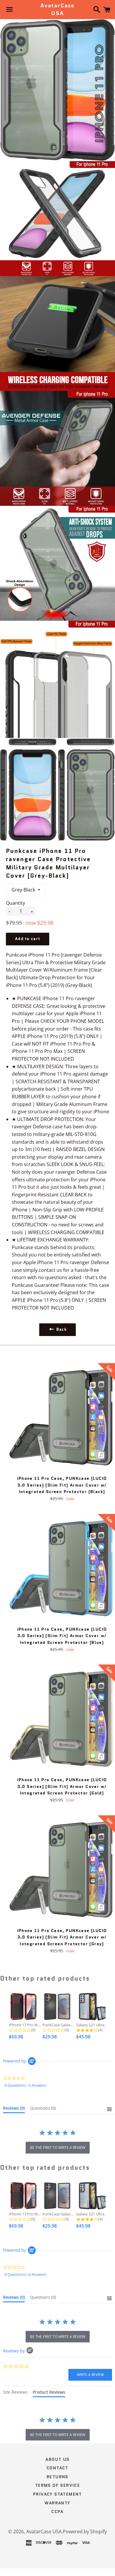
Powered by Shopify (85, 2532)
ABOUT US (57, 2459)
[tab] (14, 2109)
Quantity (15, 903)
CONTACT (57, 2468)
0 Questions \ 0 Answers (25, 2085)
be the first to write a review (58, 2148)
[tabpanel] (57, 2429)
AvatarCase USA (57, 9)
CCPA (57, 2511)
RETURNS (57, 2477)
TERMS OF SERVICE (57, 2485)
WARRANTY (57, 2503)
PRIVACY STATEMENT (57, 2494)
